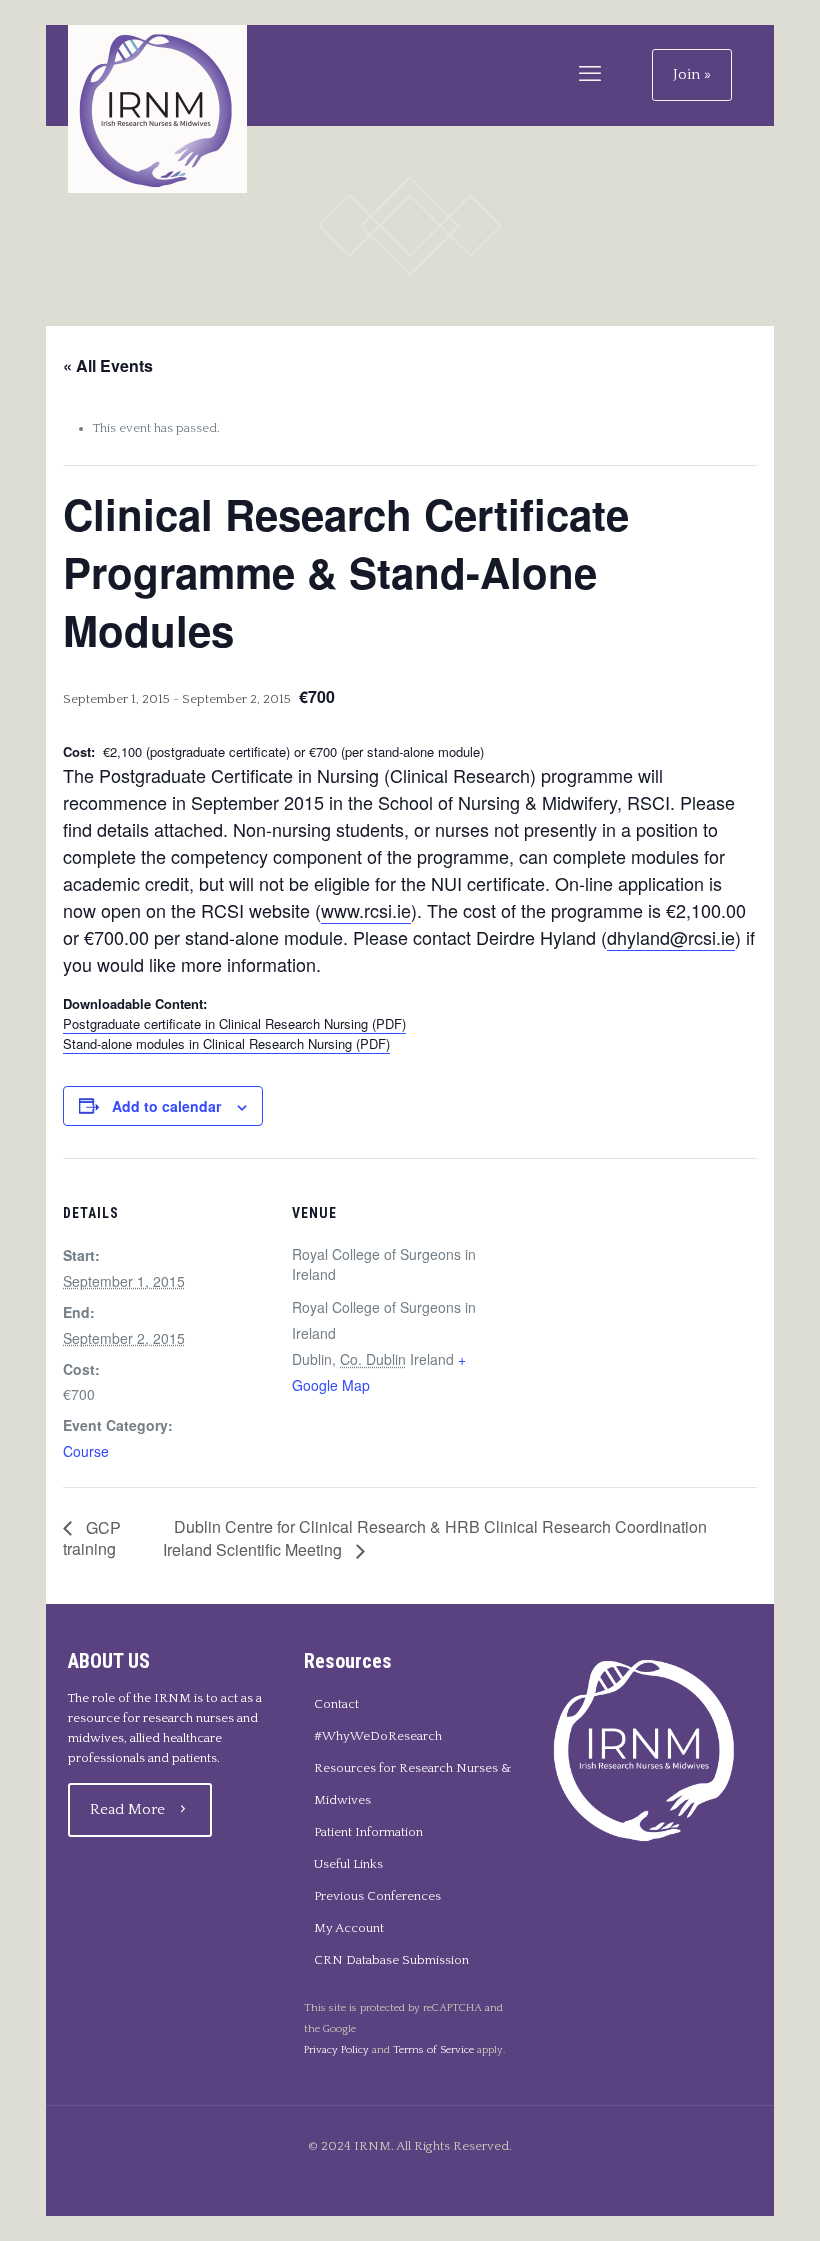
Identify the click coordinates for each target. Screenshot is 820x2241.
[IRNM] (157, 109)
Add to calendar (166, 1106)
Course (86, 1451)
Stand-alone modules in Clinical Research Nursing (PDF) (226, 1043)
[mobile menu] (590, 75)
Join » (692, 74)
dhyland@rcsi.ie (671, 937)
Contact (336, 1704)
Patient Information (368, 1832)
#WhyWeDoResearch (378, 1736)
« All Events (108, 365)
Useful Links (348, 1864)
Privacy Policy (336, 2050)
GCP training (92, 1538)
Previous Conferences (377, 1896)
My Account (349, 1928)
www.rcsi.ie (366, 910)
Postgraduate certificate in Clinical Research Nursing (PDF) (234, 1023)
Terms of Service (433, 2050)
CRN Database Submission (391, 1960)
